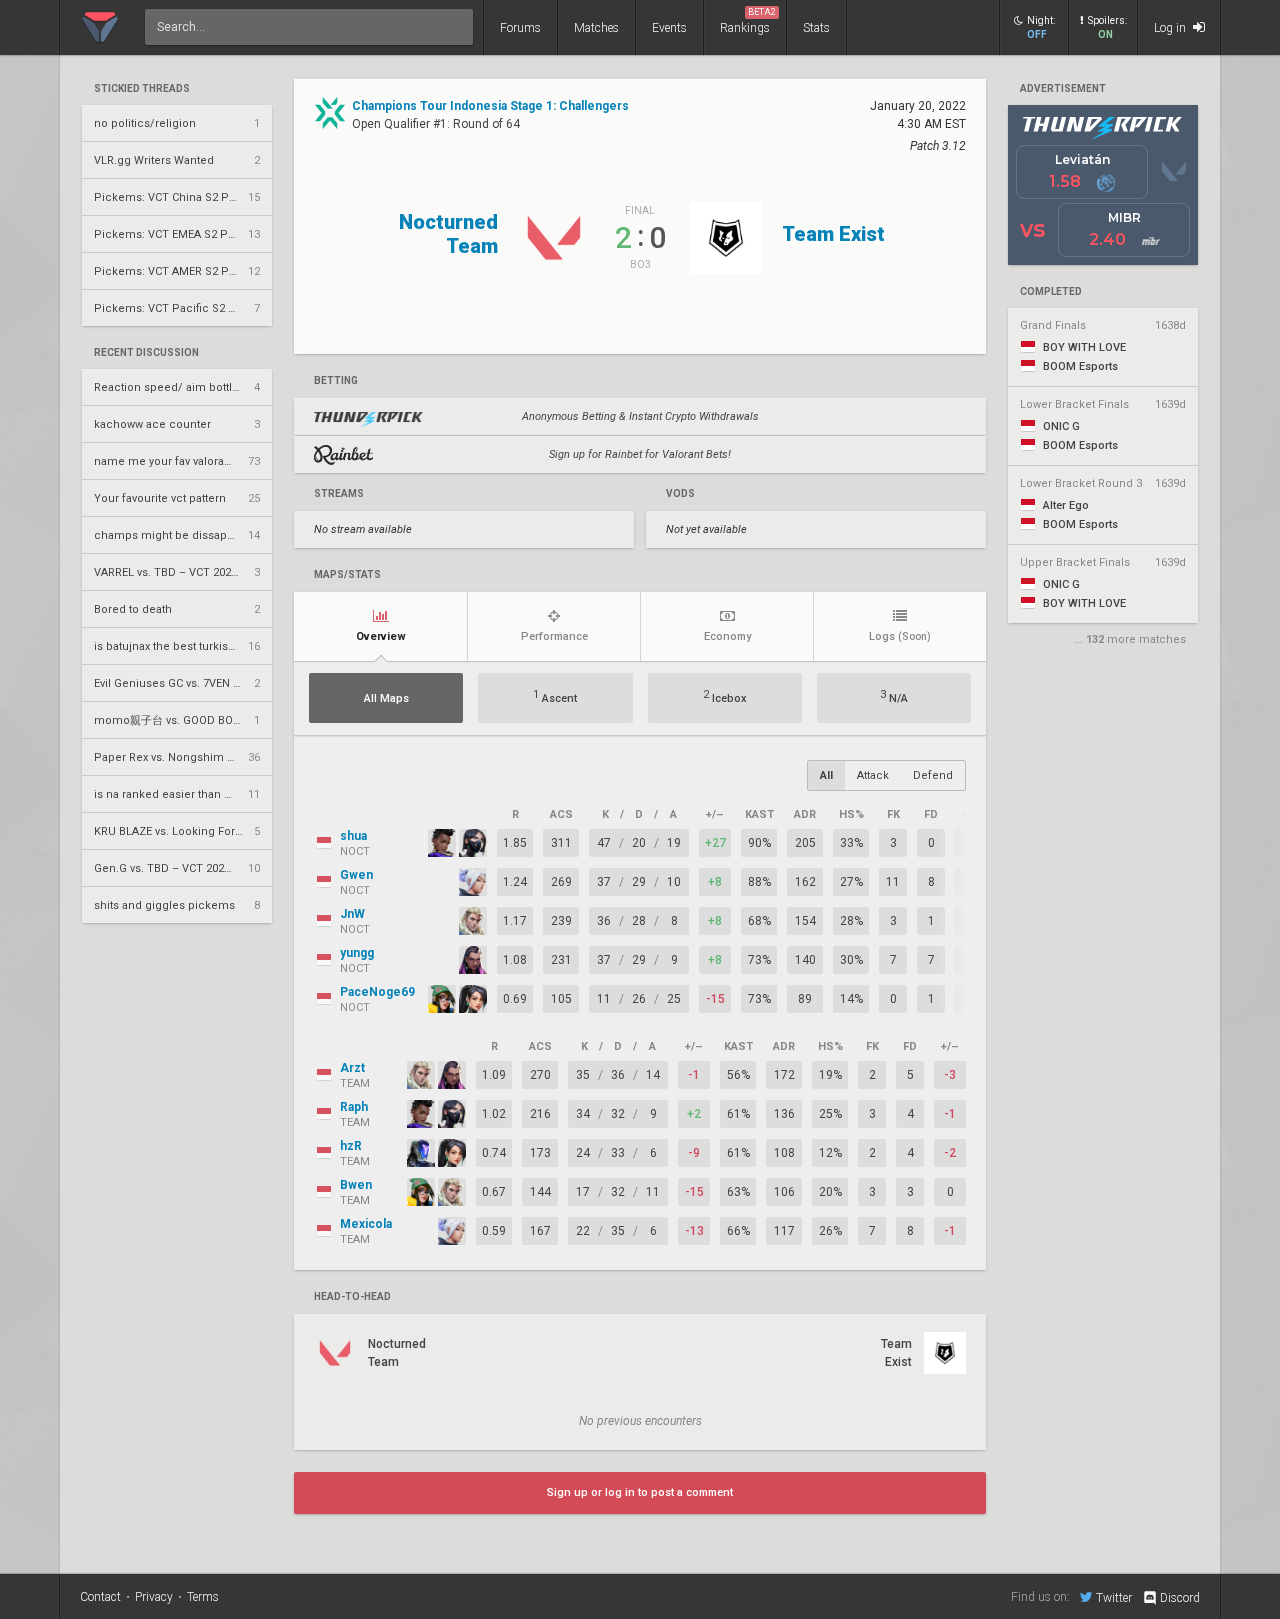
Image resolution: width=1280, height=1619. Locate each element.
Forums (520, 28)
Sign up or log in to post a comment (640, 1492)
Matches (596, 28)
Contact (100, 1597)
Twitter (1114, 1597)
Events (669, 28)
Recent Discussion (146, 353)
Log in (1171, 28)
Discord (1180, 1598)
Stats (816, 28)
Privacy (154, 1597)
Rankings (748, 21)
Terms (203, 1597)
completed (1051, 292)
